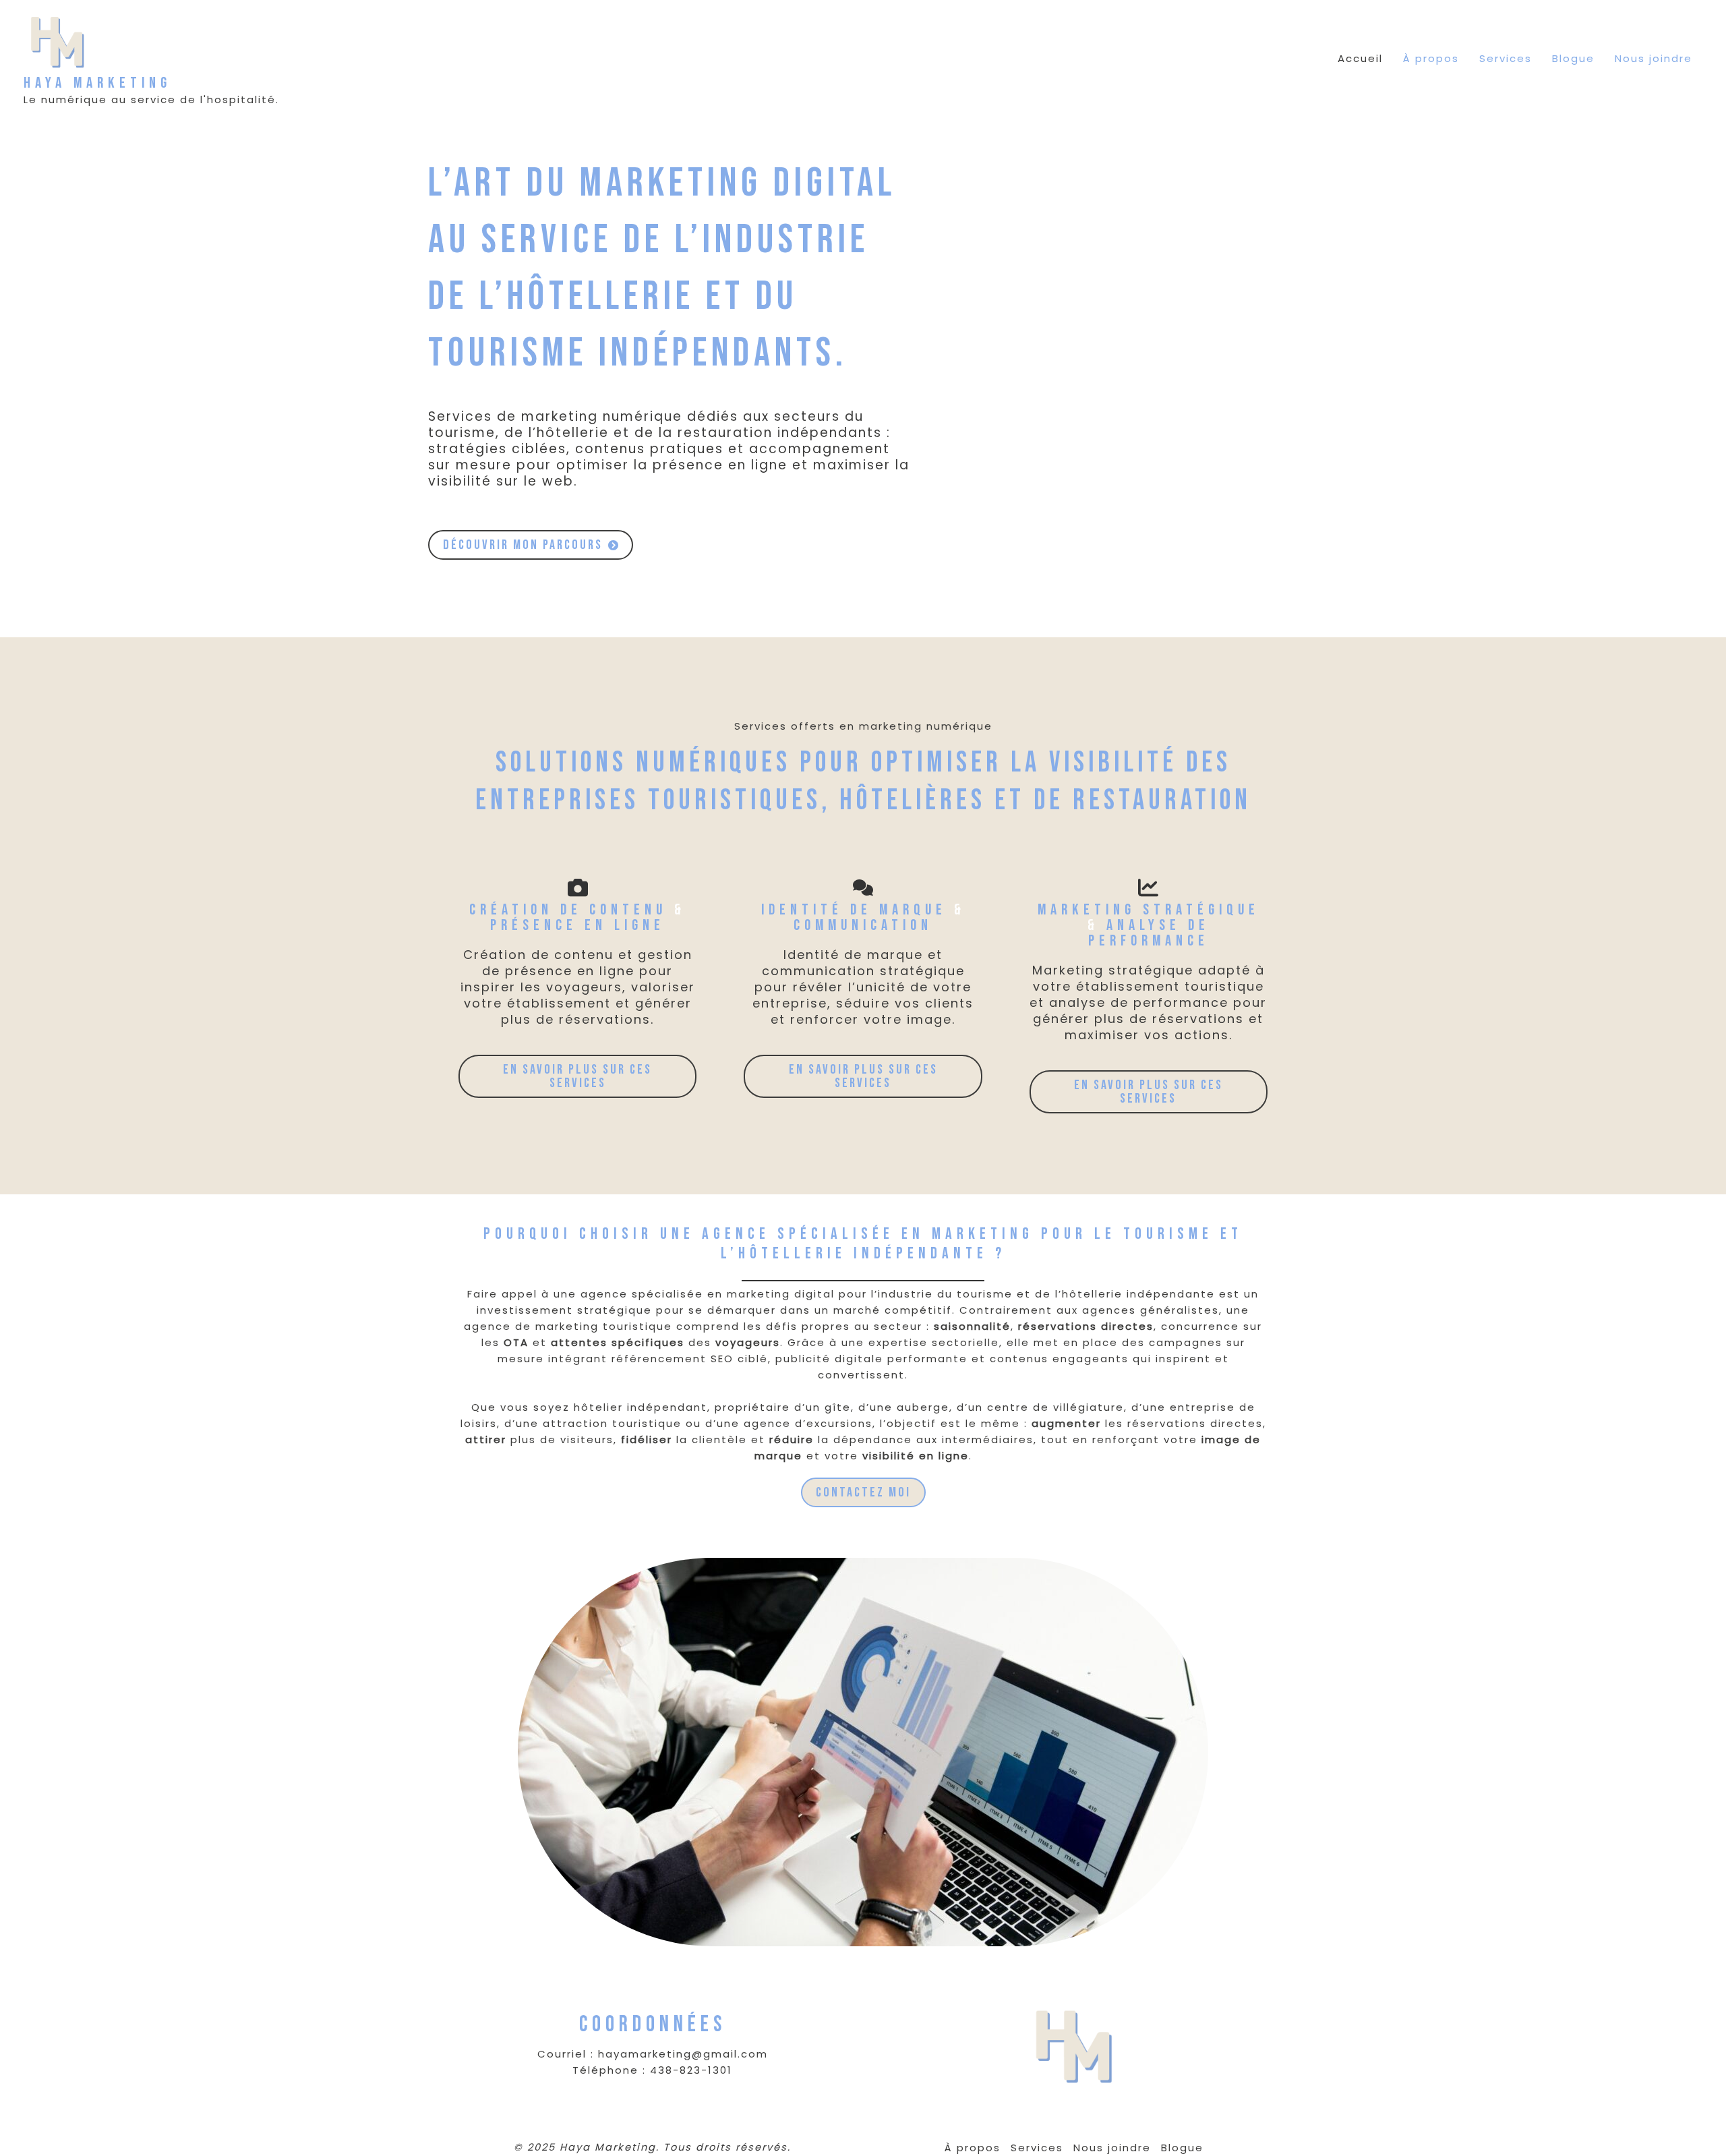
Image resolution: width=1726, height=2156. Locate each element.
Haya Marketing (97, 83)
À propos (1431, 58)
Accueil (1360, 58)
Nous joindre (1654, 58)
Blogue (1573, 58)
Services (1506, 58)
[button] (531, 545)
